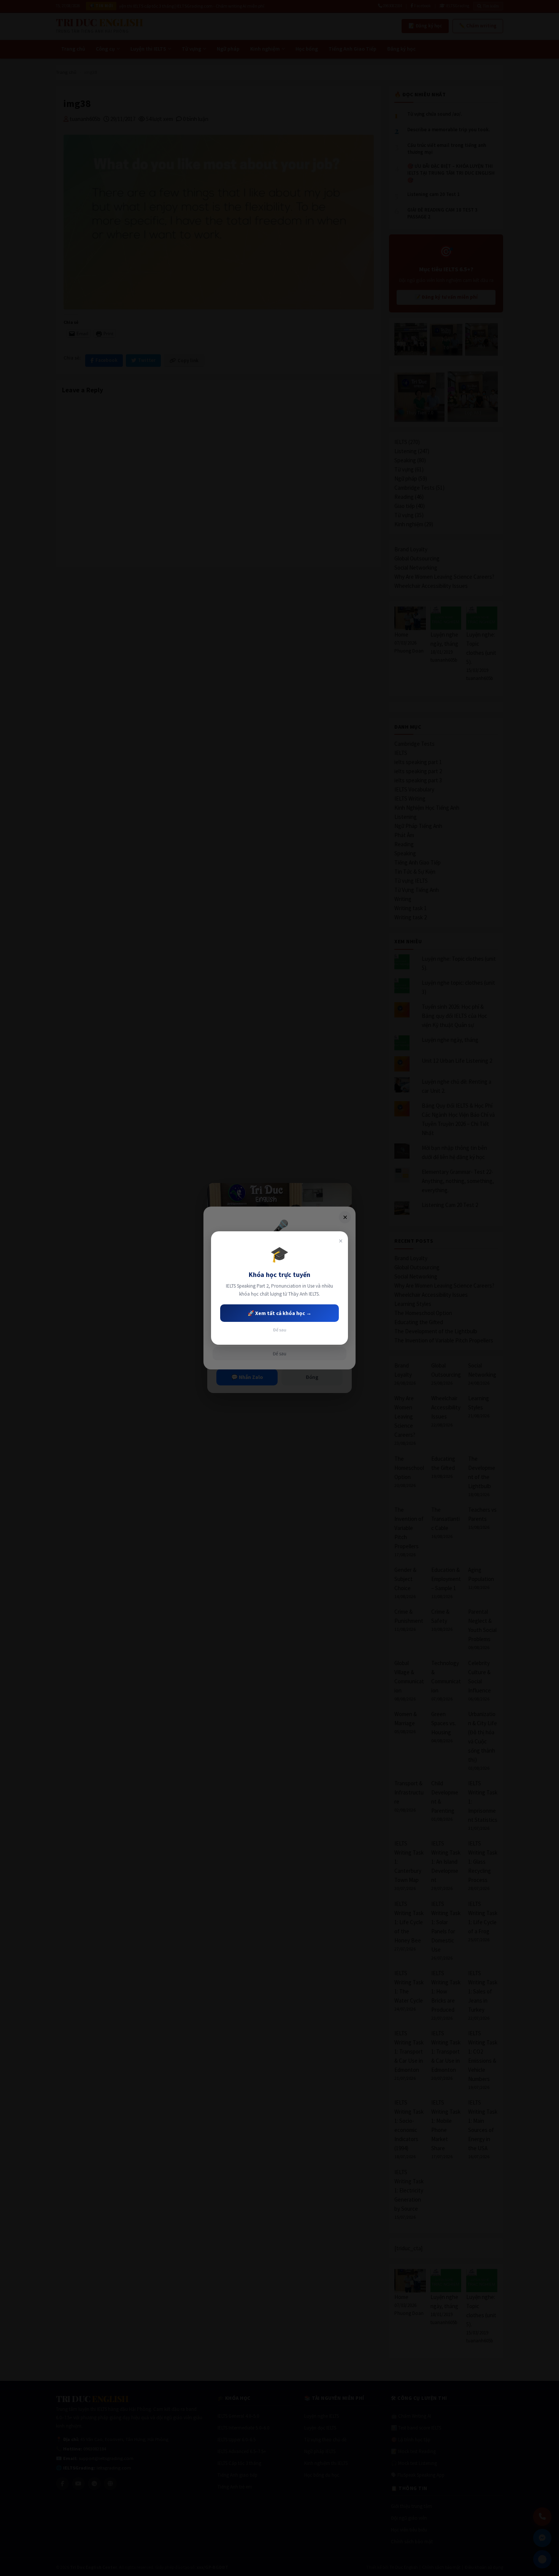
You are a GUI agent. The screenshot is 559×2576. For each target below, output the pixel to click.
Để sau (280, 1330)
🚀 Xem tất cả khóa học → (279, 1313)
